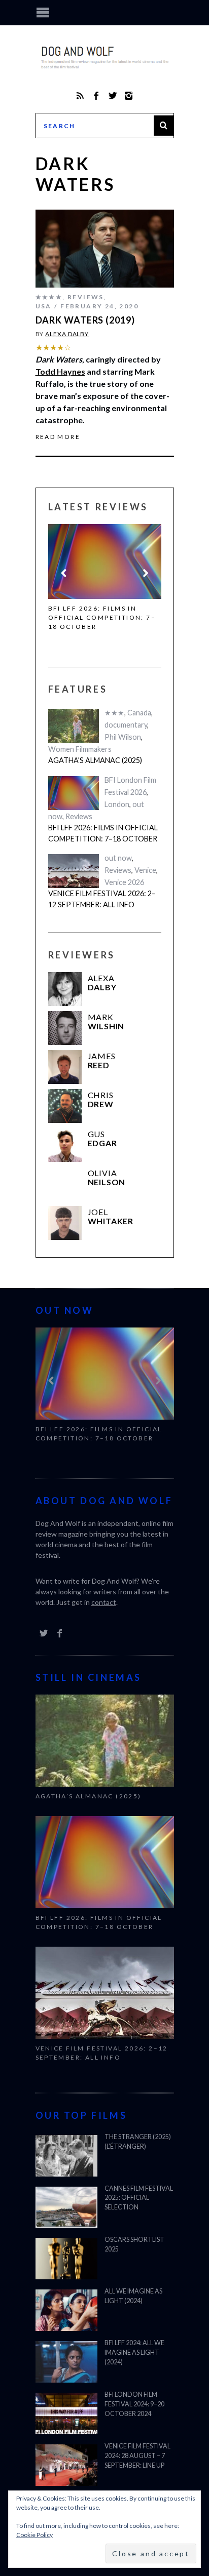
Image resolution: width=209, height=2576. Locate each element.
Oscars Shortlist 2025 (134, 2244)
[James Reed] (65, 1067)
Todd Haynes (60, 371)
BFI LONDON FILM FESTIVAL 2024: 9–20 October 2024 (134, 2404)
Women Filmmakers (80, 749)
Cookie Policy (34, 2535)
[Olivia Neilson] (65, 1184)
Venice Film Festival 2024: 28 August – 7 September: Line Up (137, 2456)
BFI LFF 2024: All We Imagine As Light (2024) (134, 2352)
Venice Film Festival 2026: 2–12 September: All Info (102, 899)
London (117, 804)
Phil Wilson (123, 737)
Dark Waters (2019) (85, 320)
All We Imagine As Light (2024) (133, 2296)
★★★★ (49, 297)
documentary (126, 725)
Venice (145, 870)
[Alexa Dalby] (65, 989)
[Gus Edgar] (65, 1145)
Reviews (86, 297)
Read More (58, 437)
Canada (139, 713)
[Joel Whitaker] (65, 1223)
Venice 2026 (124, 882)
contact (104, 1602)
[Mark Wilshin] (65, 1028)
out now (118, 858)
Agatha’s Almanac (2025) (95, 760)
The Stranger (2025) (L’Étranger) (138, 2142)
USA (44, 306)
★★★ (114, 713)
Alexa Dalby (67, 334)
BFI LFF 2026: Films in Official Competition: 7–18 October (102, 617)
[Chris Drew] (65, 1106)
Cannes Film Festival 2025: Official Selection (139, 2198)
